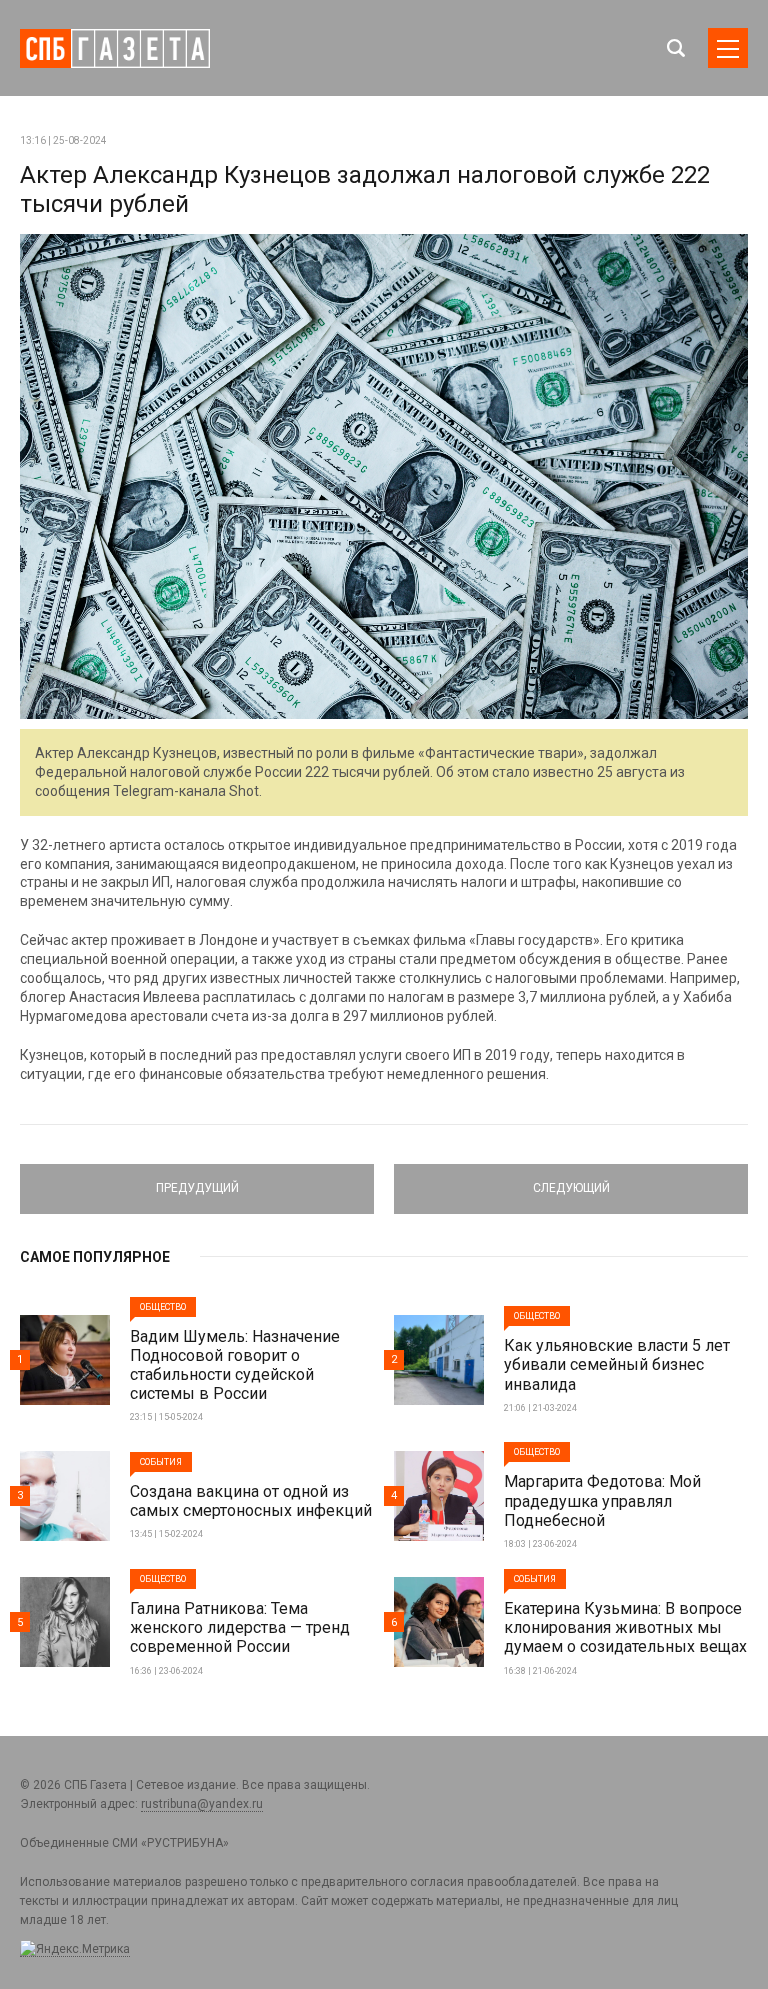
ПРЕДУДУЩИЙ (197, 1180)
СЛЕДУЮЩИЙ (571, 1180)
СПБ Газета (115, 48)
